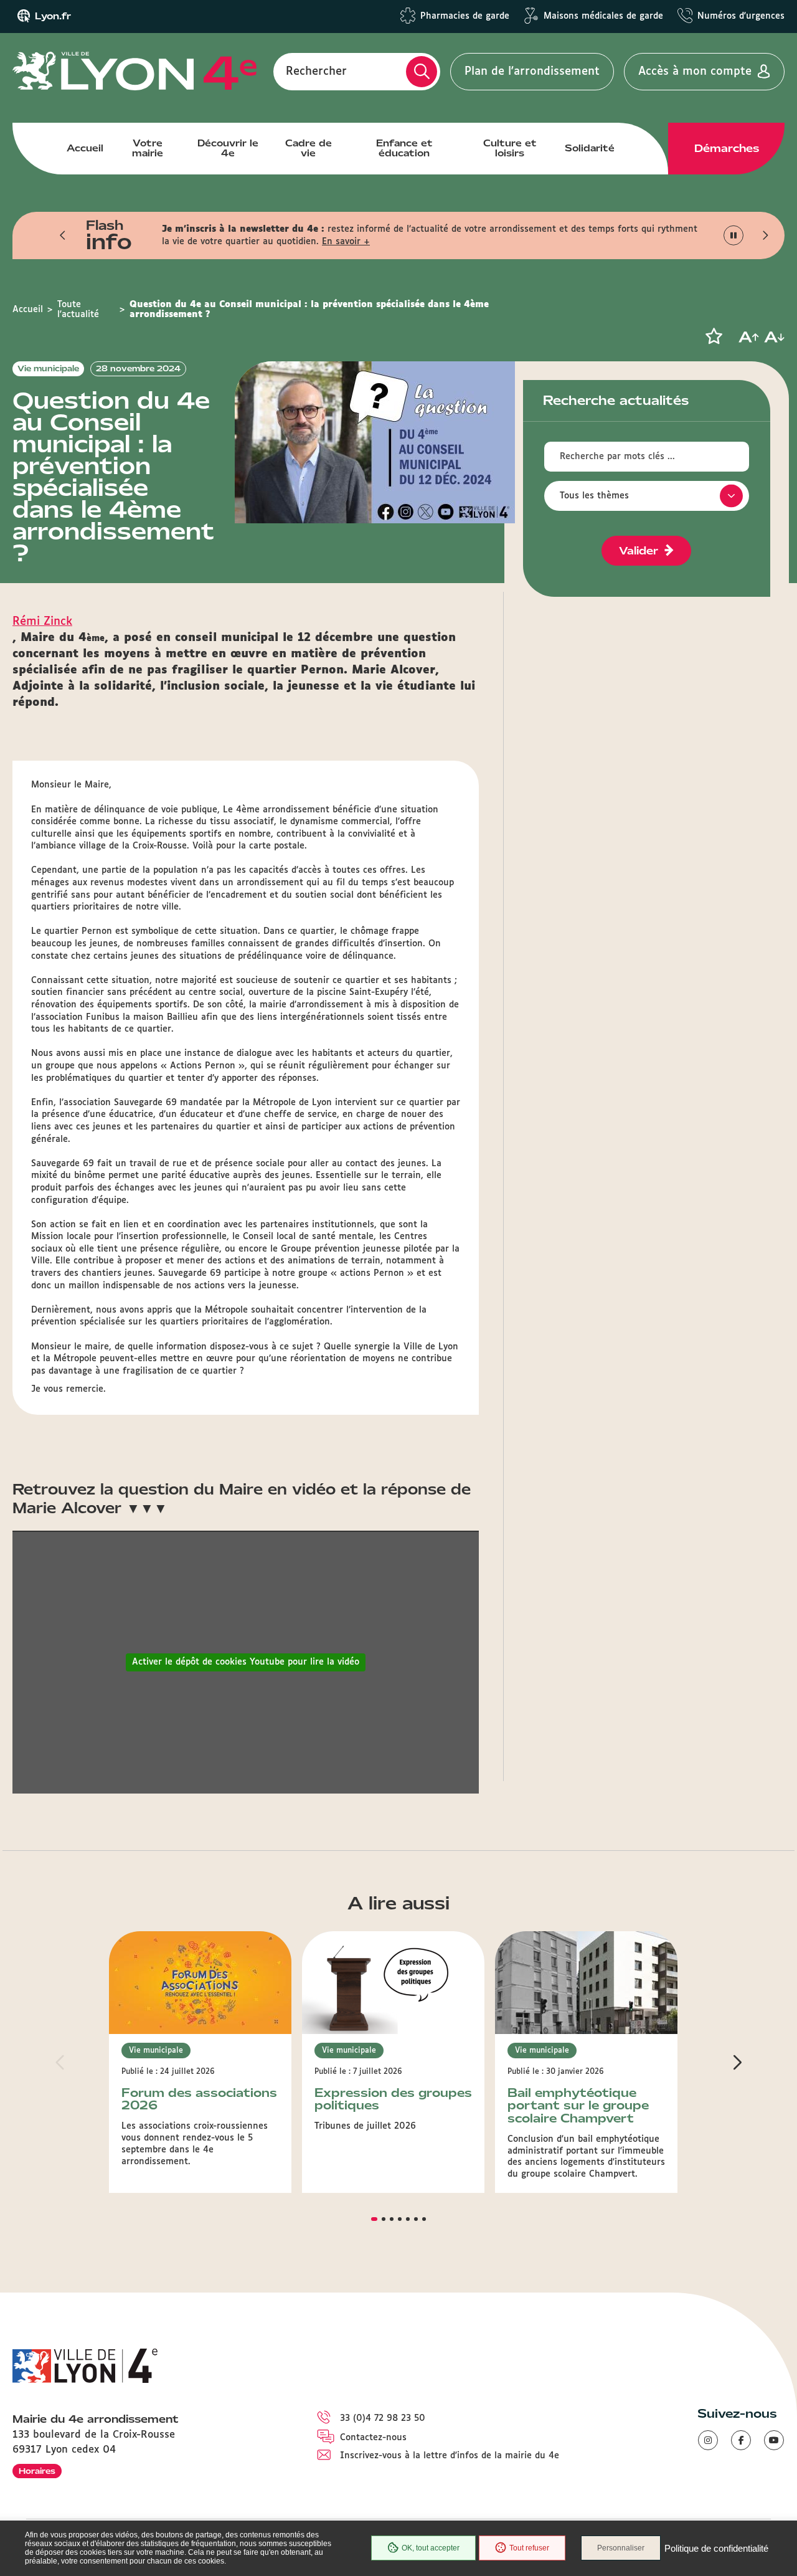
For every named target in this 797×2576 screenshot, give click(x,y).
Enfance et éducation (404, 148)
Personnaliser (621, 2548)
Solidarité (590, 148)
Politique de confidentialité (716, 2548)
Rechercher (316, 72)
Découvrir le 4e (228, 148)
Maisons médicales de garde (603, 16)
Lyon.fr (53, 16)
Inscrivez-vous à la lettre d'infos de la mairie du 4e (450, 2456)
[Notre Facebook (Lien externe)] (741, 2440)
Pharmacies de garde (465, 16)
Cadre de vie (309, 148)
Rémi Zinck (42, 622)
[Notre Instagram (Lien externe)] (708, 2440)
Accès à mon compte (695, 72)
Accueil (85, 148)
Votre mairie (148, 148)
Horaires (37, 2471)
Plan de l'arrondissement (532, 72)
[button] (63, 235)
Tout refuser (529, 2548)
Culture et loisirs (510, 148)
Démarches (727, 148)
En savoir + (346, 242)
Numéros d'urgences (741, 16)
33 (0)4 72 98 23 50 (383, 2418)
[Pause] (734, 236)
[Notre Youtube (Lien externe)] (774, 2440)
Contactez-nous (373, 2438)
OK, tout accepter (431, 2548)
